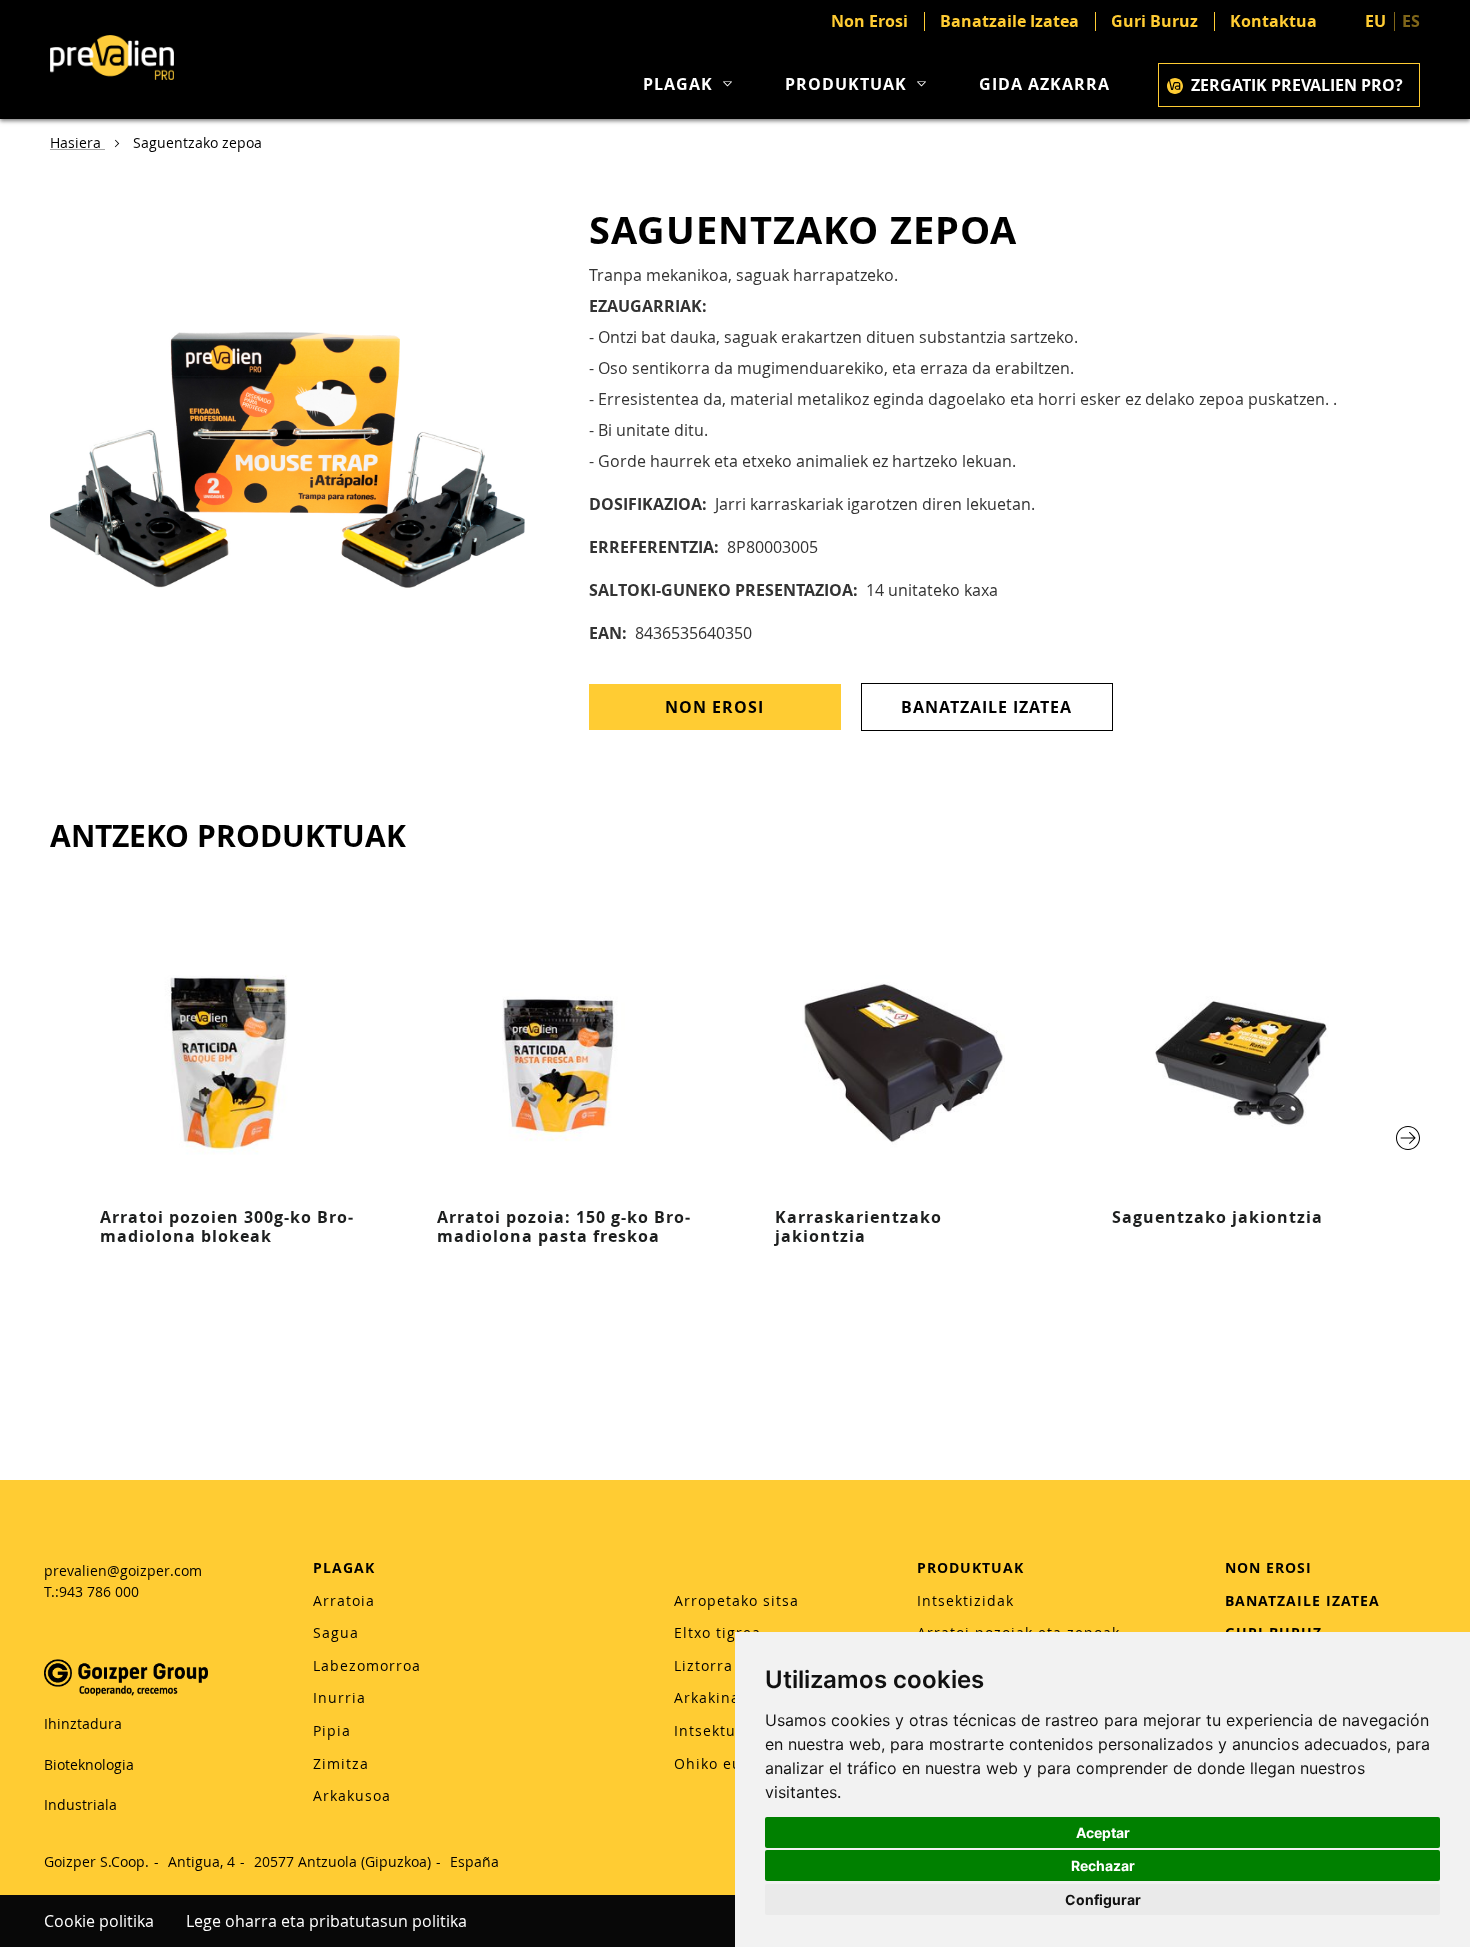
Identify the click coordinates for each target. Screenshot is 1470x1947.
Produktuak (846, 84)
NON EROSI (1268, 1567)
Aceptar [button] (1103, 1832)
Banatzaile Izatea (1009, 21)
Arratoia (344, 1600)
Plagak (678, 84)
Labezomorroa (367, 1665)
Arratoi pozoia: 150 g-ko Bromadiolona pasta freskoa (563, 1226)
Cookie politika (99, 1921)
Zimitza (341, 1763)
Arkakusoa (352, 1795)
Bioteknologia (89, 1764)
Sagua (336, 1632)
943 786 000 (99, 1591)
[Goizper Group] (126, 1690)
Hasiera (77, 142)
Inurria (339, 1697)
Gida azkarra (1044, 84)
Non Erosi (869, 21)
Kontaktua (1273, 21)
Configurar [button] (1103, 1899)
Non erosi (714, 707)
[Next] (1408, 1138)
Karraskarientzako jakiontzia (858, 1226)
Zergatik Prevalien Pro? (1297, 85)
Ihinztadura (83, 1723)
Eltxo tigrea (717, 1632)
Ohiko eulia (717, 1763)
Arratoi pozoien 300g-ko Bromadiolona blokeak (226, 1226)
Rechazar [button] (1103, 1865)
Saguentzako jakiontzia (1217, 1217)
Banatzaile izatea (986, 707)
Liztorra (703, 1665)
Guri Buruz (1154, 21)
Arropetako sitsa (736, 1600)
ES (1411, 21)
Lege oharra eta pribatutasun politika (326, 1921)
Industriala (80, 1804)
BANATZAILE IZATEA (1302, 1600)
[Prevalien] (112, 59)
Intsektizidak (965, 1600)
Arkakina (707, 1697)
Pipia (332, 1730)
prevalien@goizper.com (123, 1570)
